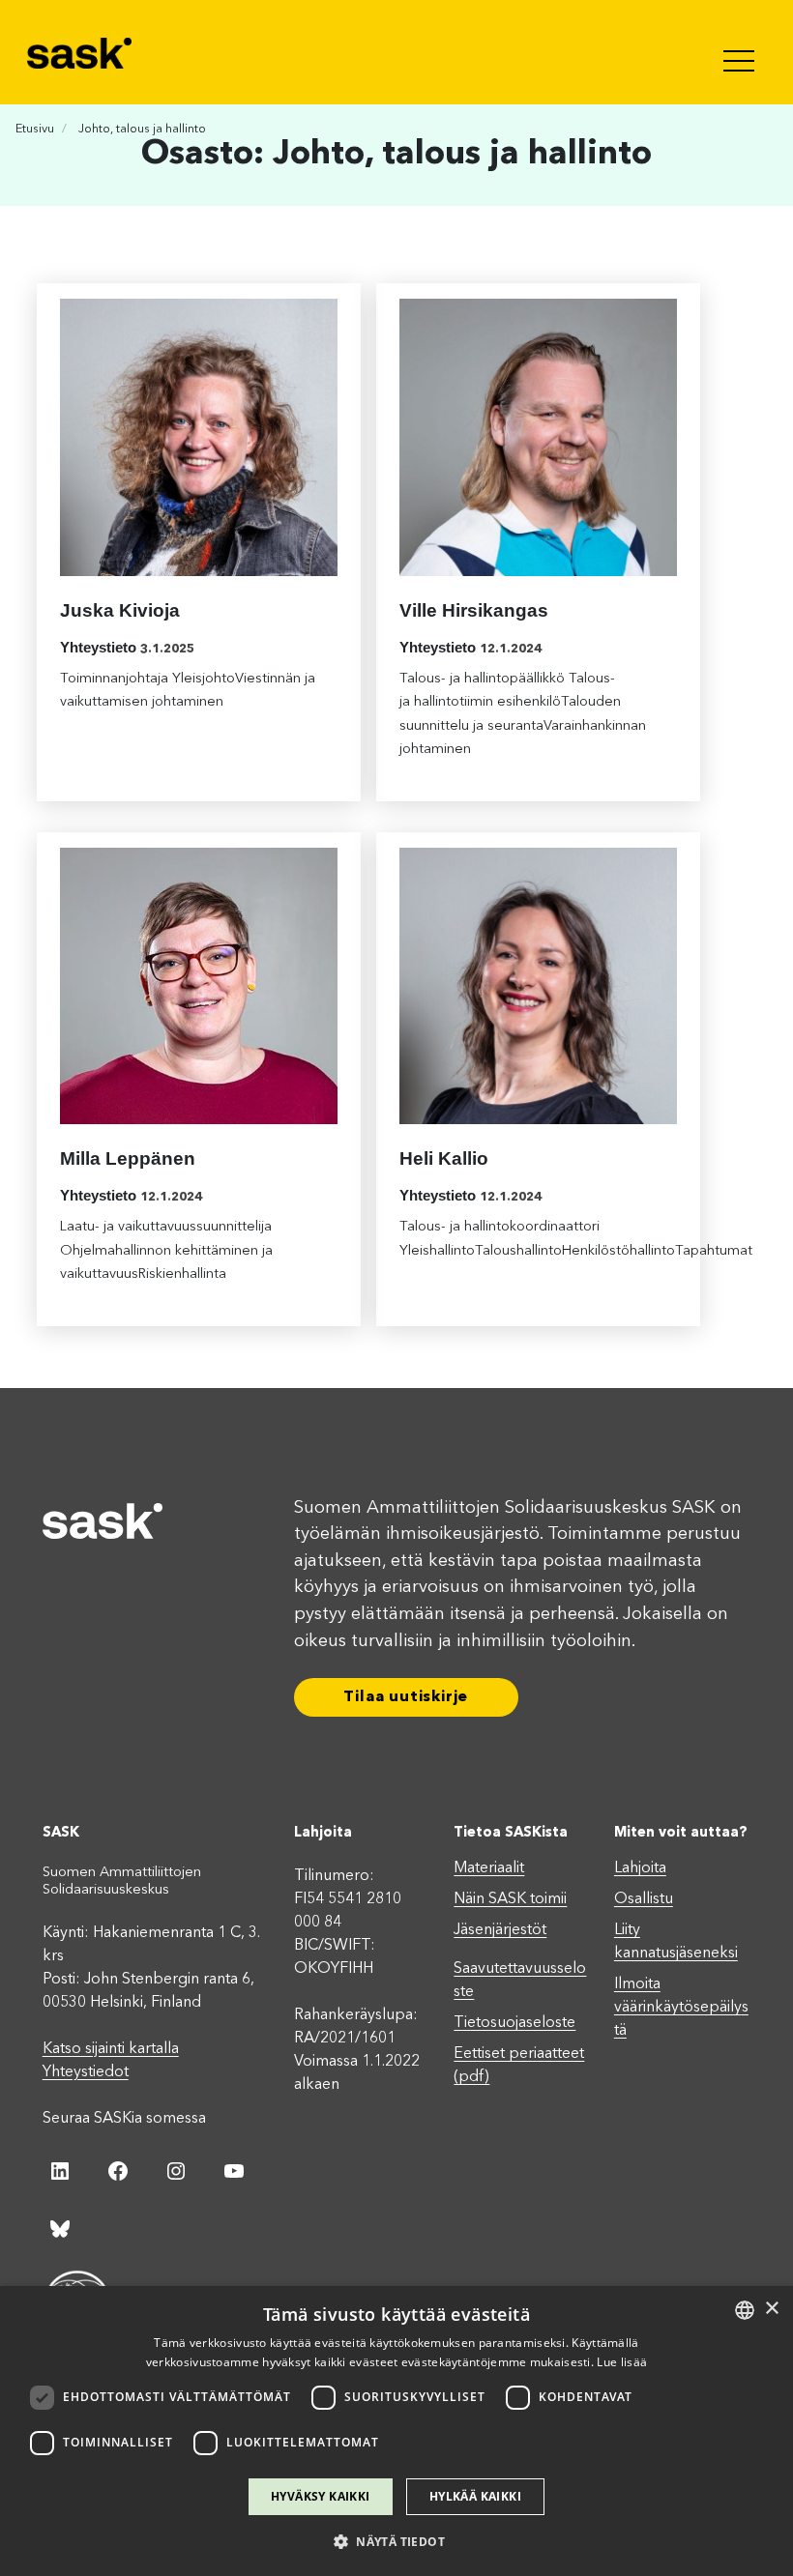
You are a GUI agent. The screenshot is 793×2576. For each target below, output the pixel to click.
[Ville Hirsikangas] (538, 437)
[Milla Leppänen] (199, 986)
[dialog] (396, 2431)
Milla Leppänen (128, 1158)
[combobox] (745, 2310)
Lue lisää (622, 2362)
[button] (396, 2541)
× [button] (771, 2309)
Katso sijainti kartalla (111, 2049)
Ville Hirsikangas (474, 610)
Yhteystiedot (86, 2072)
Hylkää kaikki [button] (475, 2496)
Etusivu (35, 129)
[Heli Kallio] (538, 986)
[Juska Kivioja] (199, 437)
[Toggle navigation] (741, 52)
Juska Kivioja (120, 610)
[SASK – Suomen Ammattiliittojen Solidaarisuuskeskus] (81, 52)
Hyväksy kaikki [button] (321, 2496)
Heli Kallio (444, 1158)
